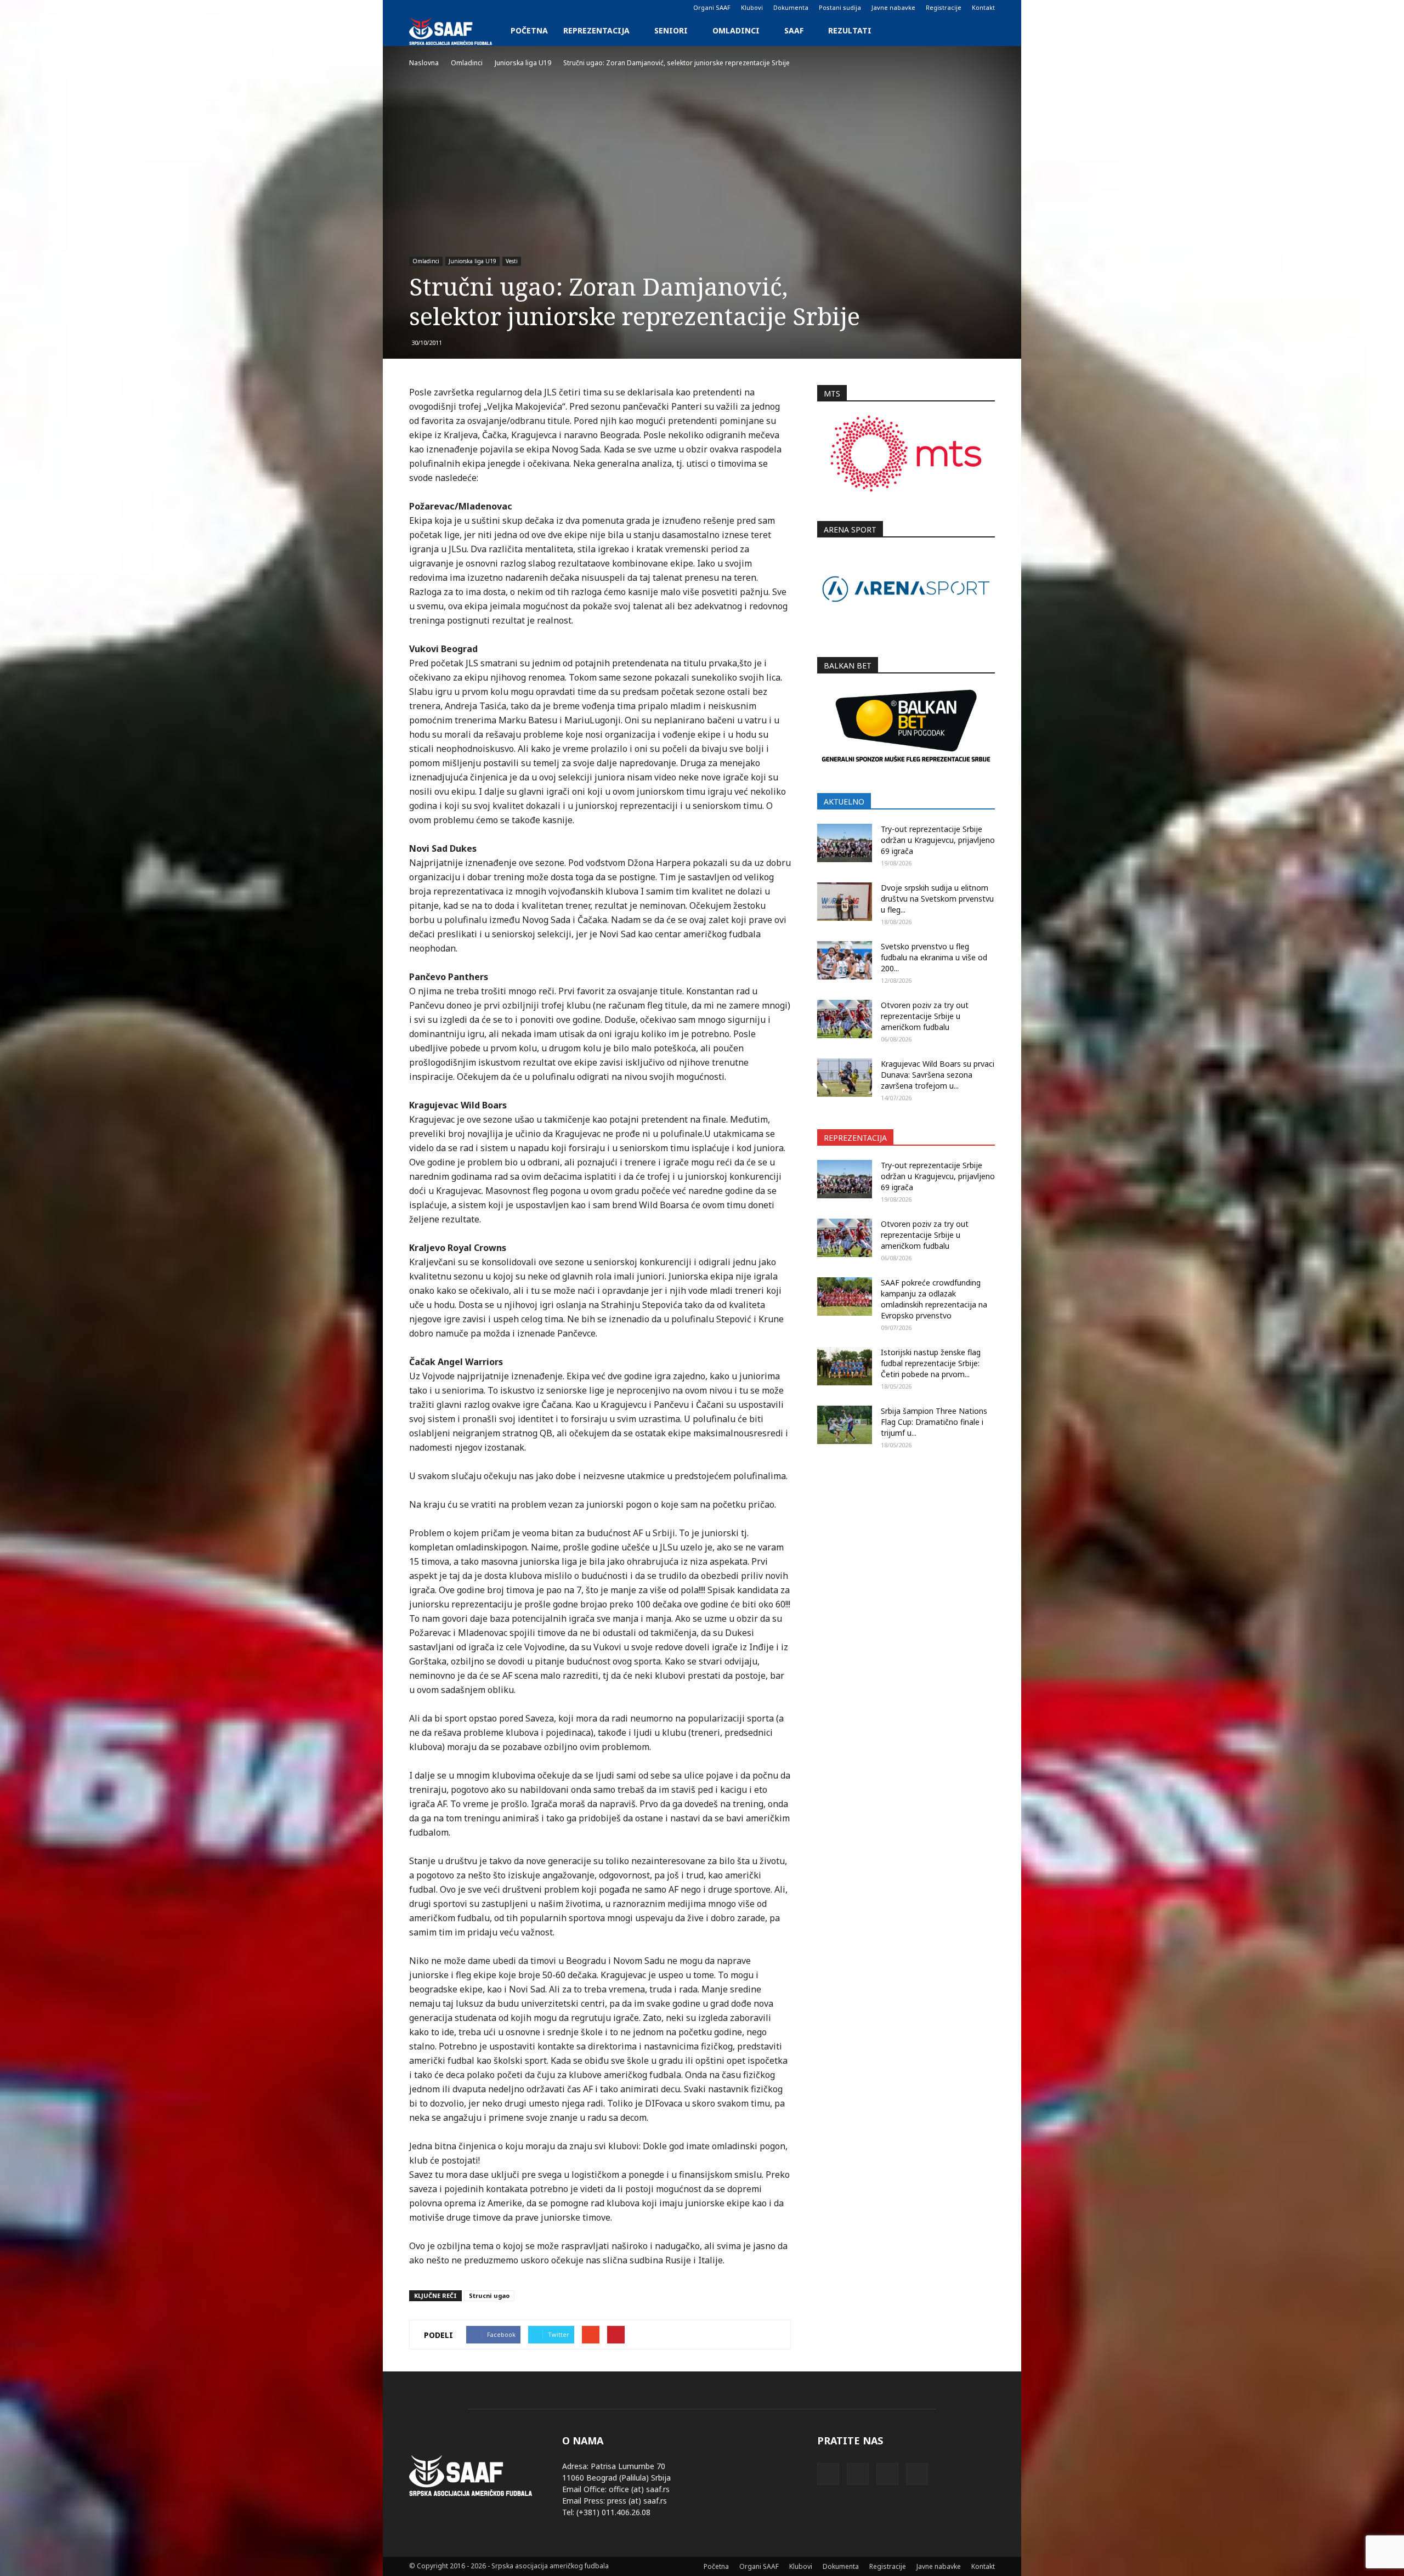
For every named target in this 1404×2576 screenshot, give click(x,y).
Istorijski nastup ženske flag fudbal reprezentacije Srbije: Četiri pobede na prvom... (931, 1363)
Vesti (512, 261)
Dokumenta (791, 7)
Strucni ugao (489, 2295)
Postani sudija (840, 7)
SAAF (794, 30)
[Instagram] (435, 8)
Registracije (944, 7)
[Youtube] (472, 8)
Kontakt (983, 7)
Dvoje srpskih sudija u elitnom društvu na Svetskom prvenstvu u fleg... (937, 899)
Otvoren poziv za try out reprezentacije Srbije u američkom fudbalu (925, 1016)
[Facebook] (417, 8)
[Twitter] (454, 8)
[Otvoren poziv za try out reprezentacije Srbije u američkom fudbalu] (845, 1019)
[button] (982, 31)
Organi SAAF (712, 7)
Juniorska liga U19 (472, 261)
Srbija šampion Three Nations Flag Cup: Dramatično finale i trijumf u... (934, 1422)
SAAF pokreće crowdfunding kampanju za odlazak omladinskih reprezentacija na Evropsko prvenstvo (934, 1299)
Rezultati (850, 30)
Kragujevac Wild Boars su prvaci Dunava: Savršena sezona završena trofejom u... (938, 1075)
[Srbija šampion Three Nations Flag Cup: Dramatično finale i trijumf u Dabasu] (845, 1425)
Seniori (671, 30)
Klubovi (752, 7)
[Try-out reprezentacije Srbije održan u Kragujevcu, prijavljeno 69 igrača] (845, 843)
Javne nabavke (893, 7)
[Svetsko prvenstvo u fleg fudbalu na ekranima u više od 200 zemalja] (845, 960)
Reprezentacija (596, 30)
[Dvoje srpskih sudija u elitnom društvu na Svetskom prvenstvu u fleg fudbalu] (845, 902)
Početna (529, 30)
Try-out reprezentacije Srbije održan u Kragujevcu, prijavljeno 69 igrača (938, 840)
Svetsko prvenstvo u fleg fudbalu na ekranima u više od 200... (934, 957)
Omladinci (736, 30)
